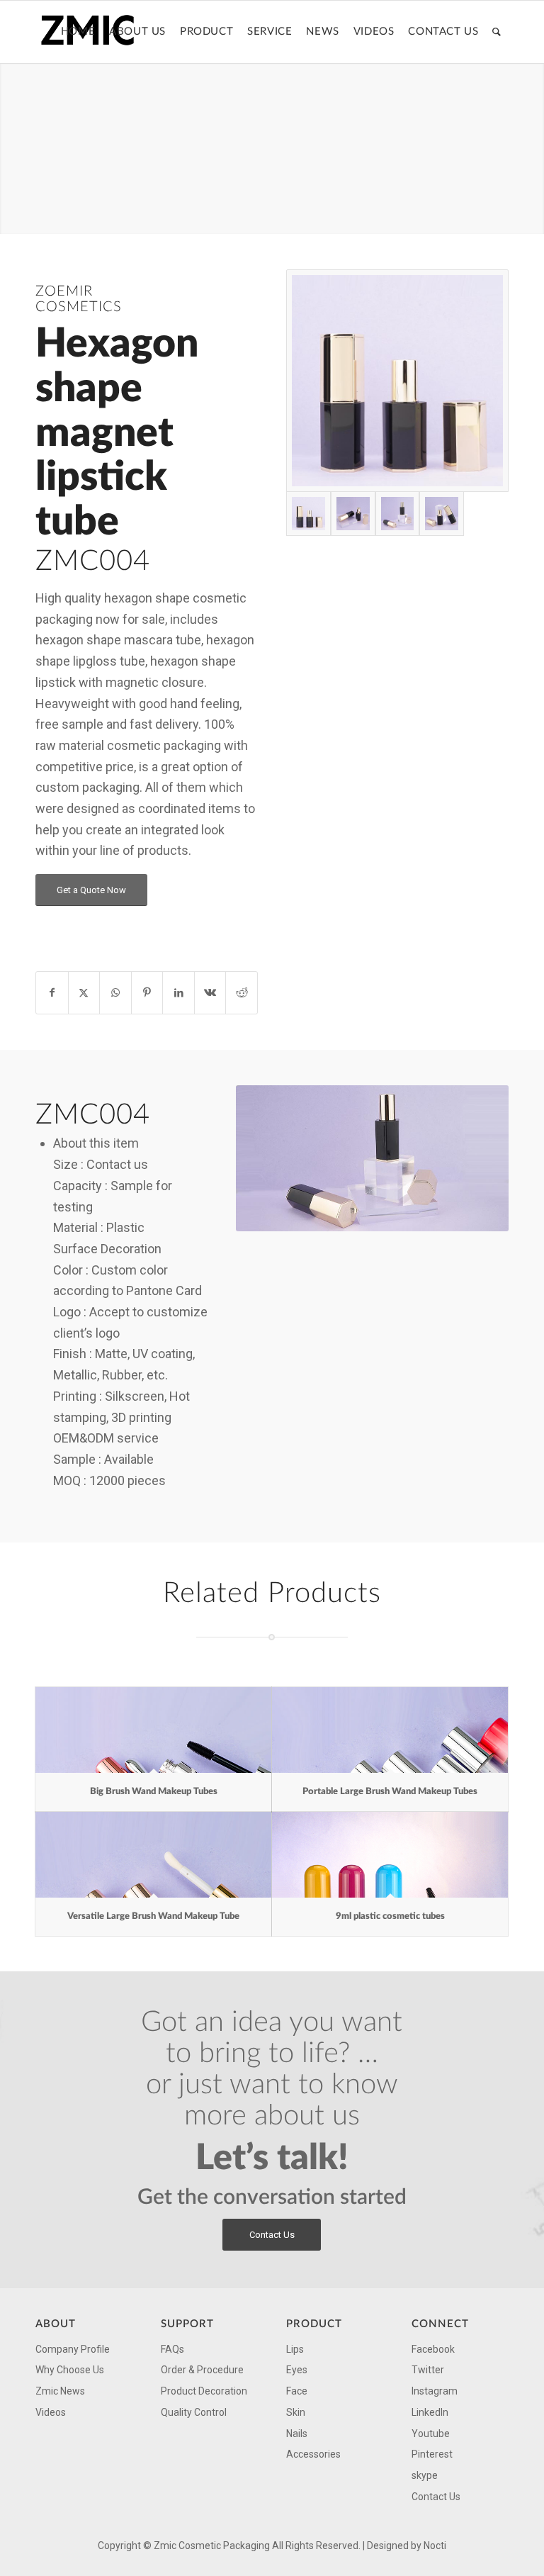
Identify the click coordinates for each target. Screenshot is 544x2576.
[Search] (497, 32)
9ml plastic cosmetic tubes (390, 1916)
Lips (295, 2349)
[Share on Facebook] (52, 993)
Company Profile (73, 2349)
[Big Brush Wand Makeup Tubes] (153, 1730)
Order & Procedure (202, 2370)
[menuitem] (78, 32)
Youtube (431, 2434)
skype (425, 2475)
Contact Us (436, 2497)
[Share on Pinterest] (147, 993)
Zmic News (60, 2391)
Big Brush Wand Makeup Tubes (154, 1792)
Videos (51, 2412)
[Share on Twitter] (84, 993)
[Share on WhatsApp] (115, 993)
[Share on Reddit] (242, 993)
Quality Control (194, 2412)
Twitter (428, 2370)
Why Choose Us (70, 2370)
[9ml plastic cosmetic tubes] (390, 1855)
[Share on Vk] (210, 993)
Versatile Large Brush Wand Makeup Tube (153, 1916)
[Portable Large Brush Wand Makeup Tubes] (390, 1730)
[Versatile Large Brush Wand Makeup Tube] (153, 1855)
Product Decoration (204, 2391)
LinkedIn (430, 2412)
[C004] (397, 381)
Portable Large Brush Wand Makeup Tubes (390, 1792)
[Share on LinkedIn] (178, 993)
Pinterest (432, 2454)
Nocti (435, 2546)
